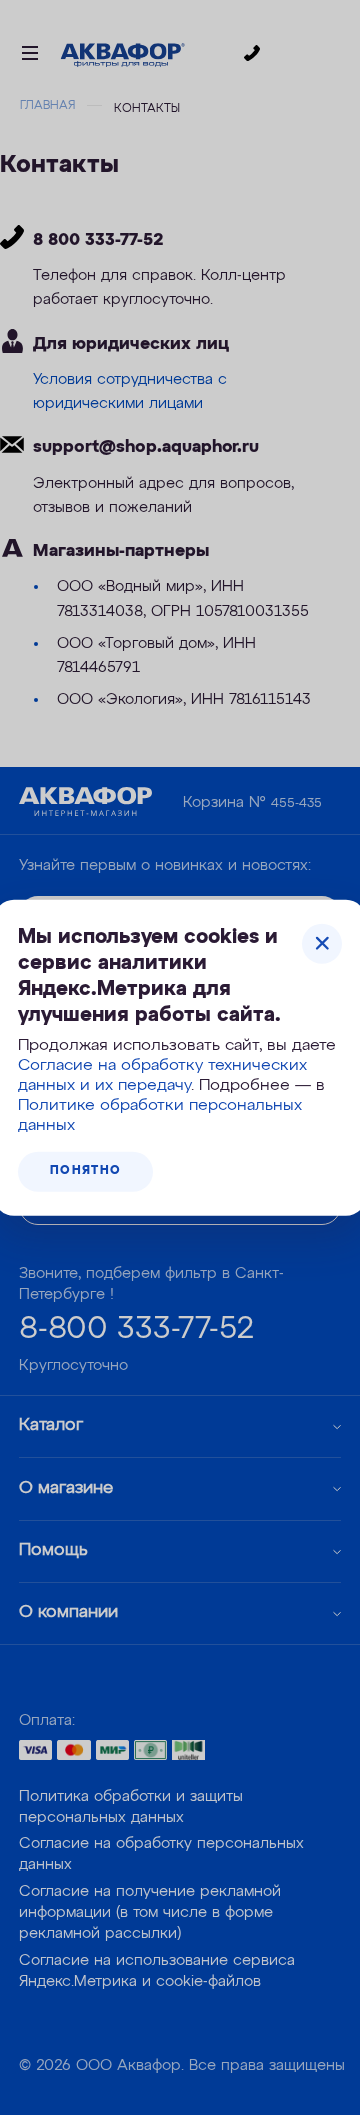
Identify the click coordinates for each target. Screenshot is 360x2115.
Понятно (85, 1171)
